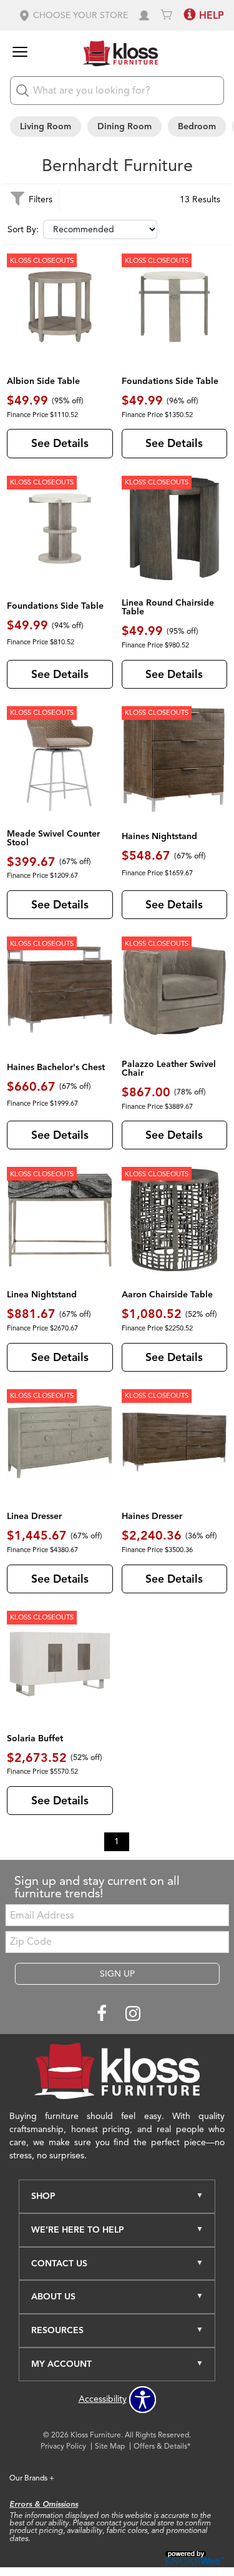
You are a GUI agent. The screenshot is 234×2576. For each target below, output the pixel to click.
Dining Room (124, 126)
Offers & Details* (162, 2446)
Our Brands (32, 2478)
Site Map (110, 2446)
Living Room (46, 126)
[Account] (144, 15)
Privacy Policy (63, 2446)
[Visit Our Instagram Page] (133, 2014)
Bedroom (197, 126)
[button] (73, 15)
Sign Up (117, 1974)
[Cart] (167, 15)
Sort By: (23, 230)
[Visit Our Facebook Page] (103, 2014)
